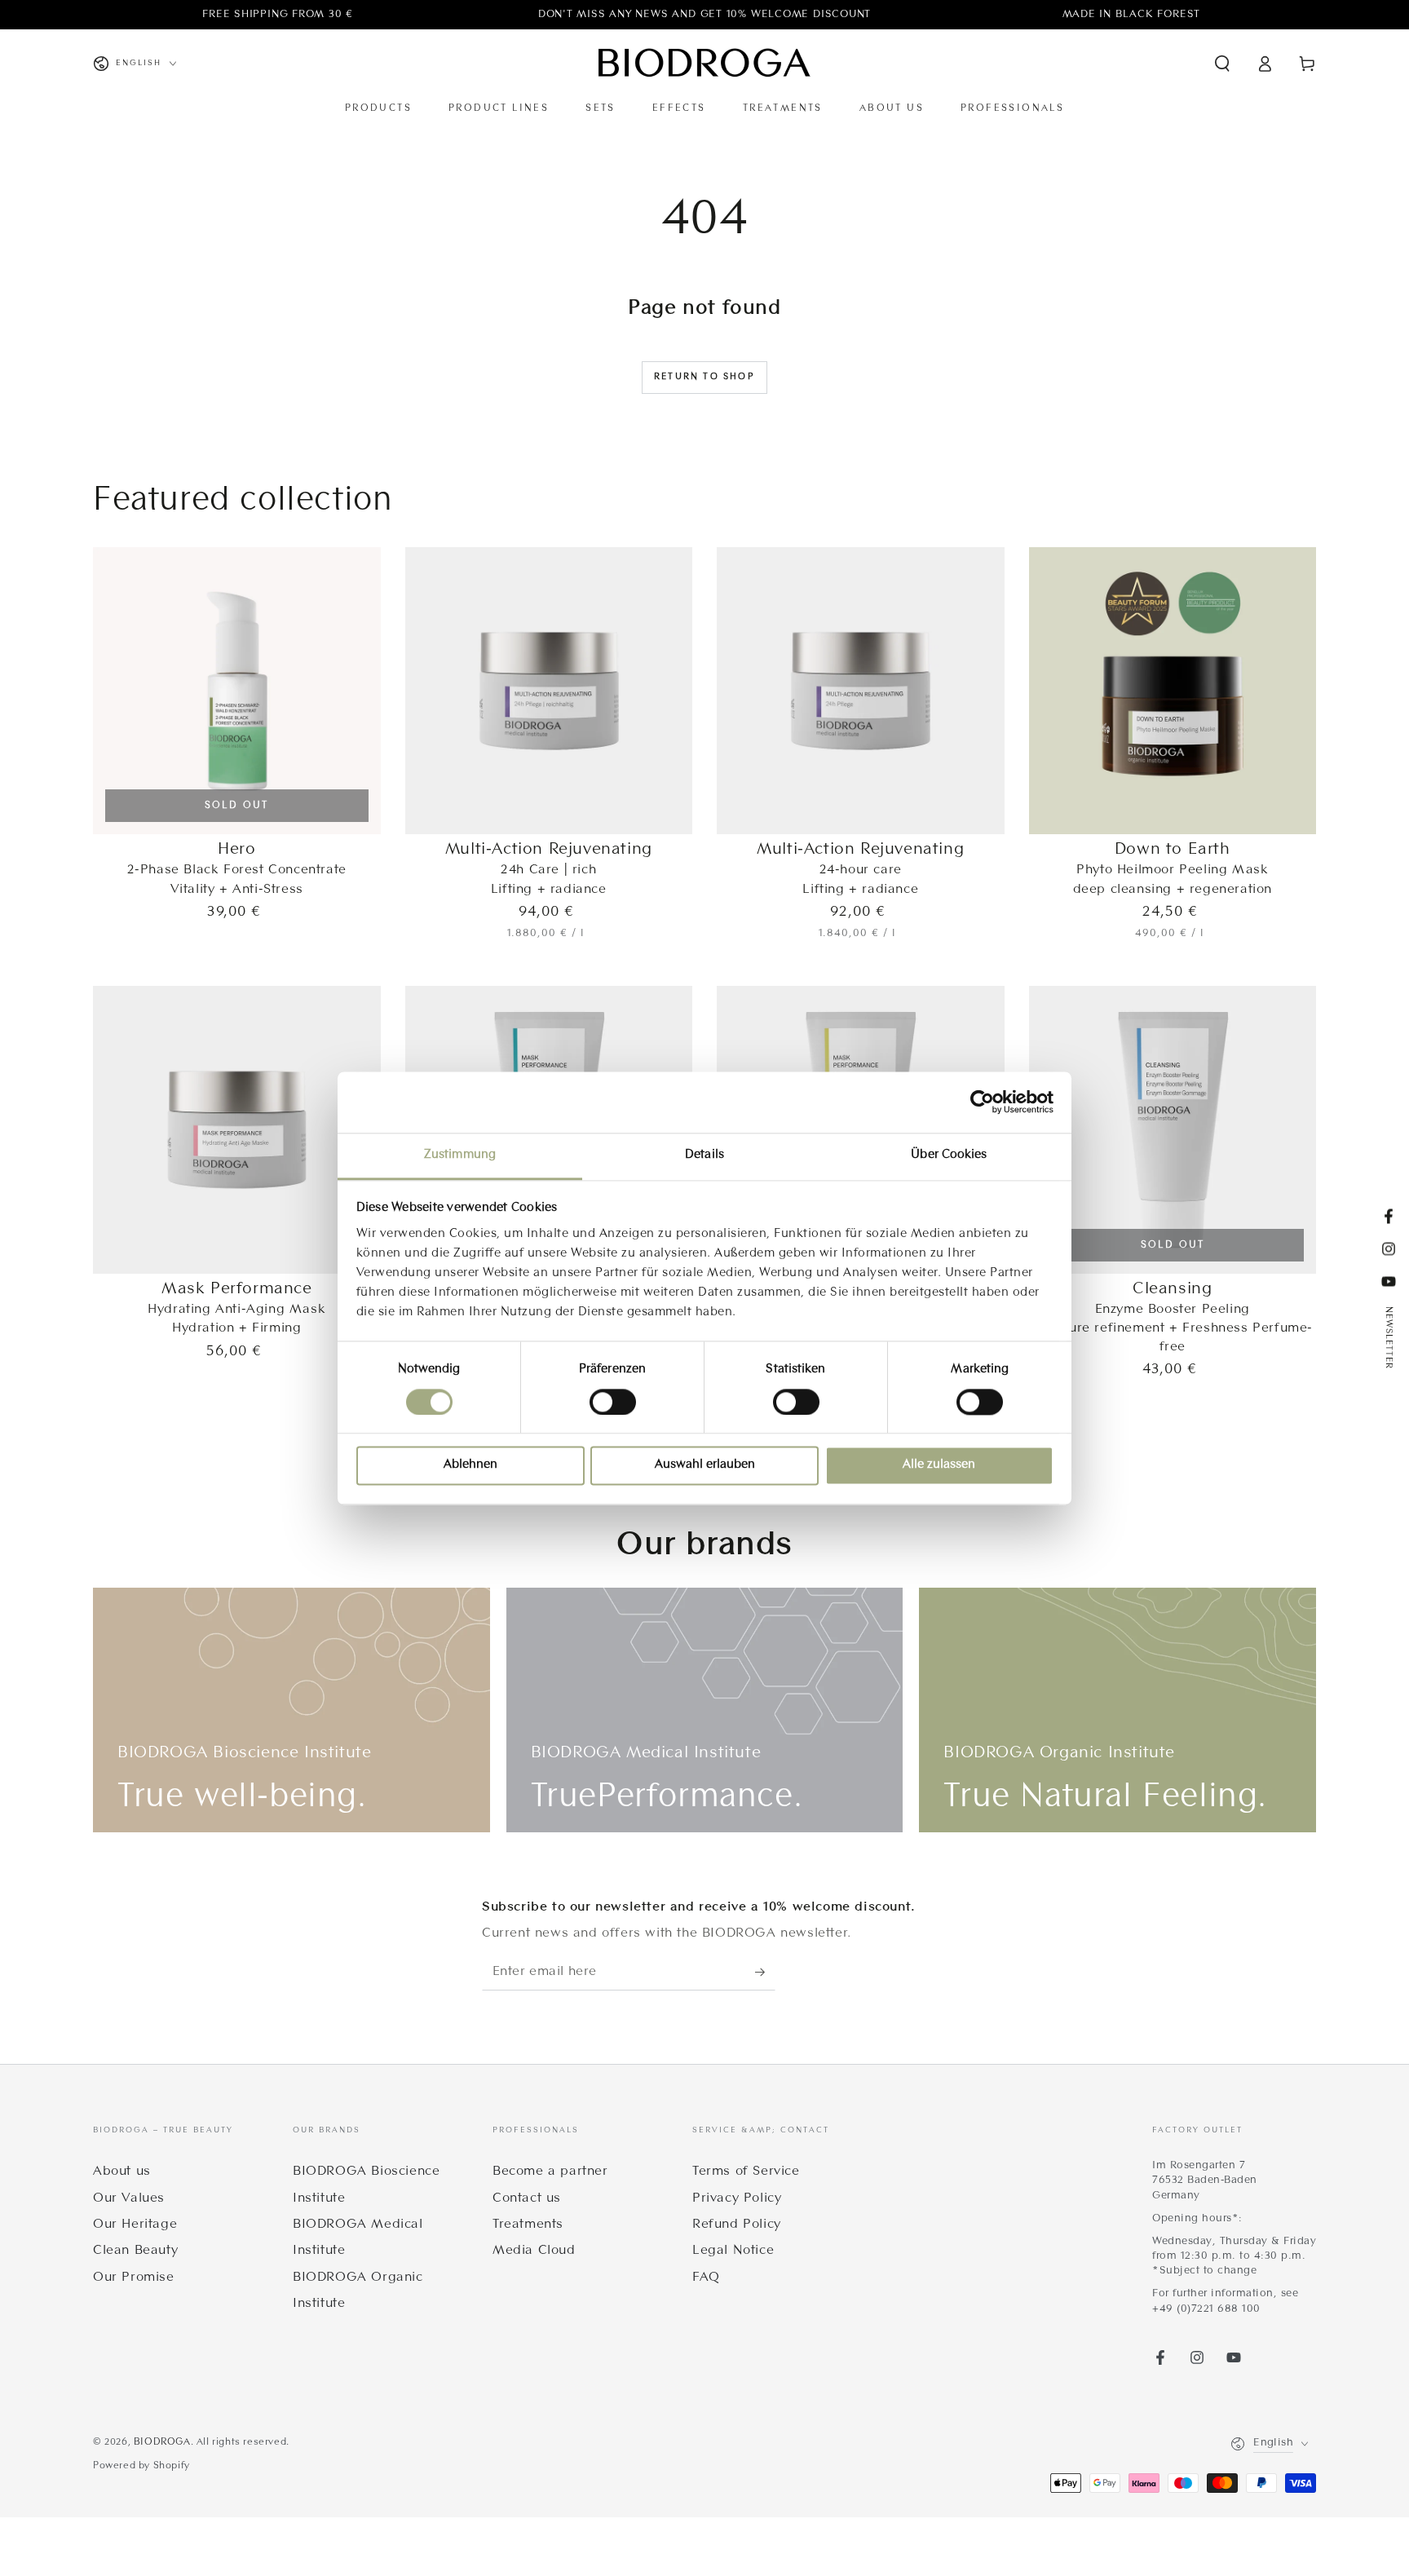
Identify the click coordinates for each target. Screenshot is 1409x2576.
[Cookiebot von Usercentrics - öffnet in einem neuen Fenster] (982, 1102)
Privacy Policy (737, 2198)
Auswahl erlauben (705, 1466)
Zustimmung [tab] (460, 1155)
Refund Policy (737, 2225)
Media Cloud (534, 2251)
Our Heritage (135, 2225)
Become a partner (550, 2172)
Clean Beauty (135, 2251)
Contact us (527, 2198)
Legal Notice (733, 2251)
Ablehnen (470, 1466)
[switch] (613, 1402)
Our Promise (134, 2278)
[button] (1222, 64)
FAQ (706, 2278)
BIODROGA (162, 2442)
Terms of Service (746, 2172)
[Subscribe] (765, 1972)
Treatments (528, 2225)
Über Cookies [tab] (949, 1155)
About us (122, 2172)
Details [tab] (704, 1155)
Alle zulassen (939, 1466)
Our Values (129, 2198)
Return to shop (704, 377)
